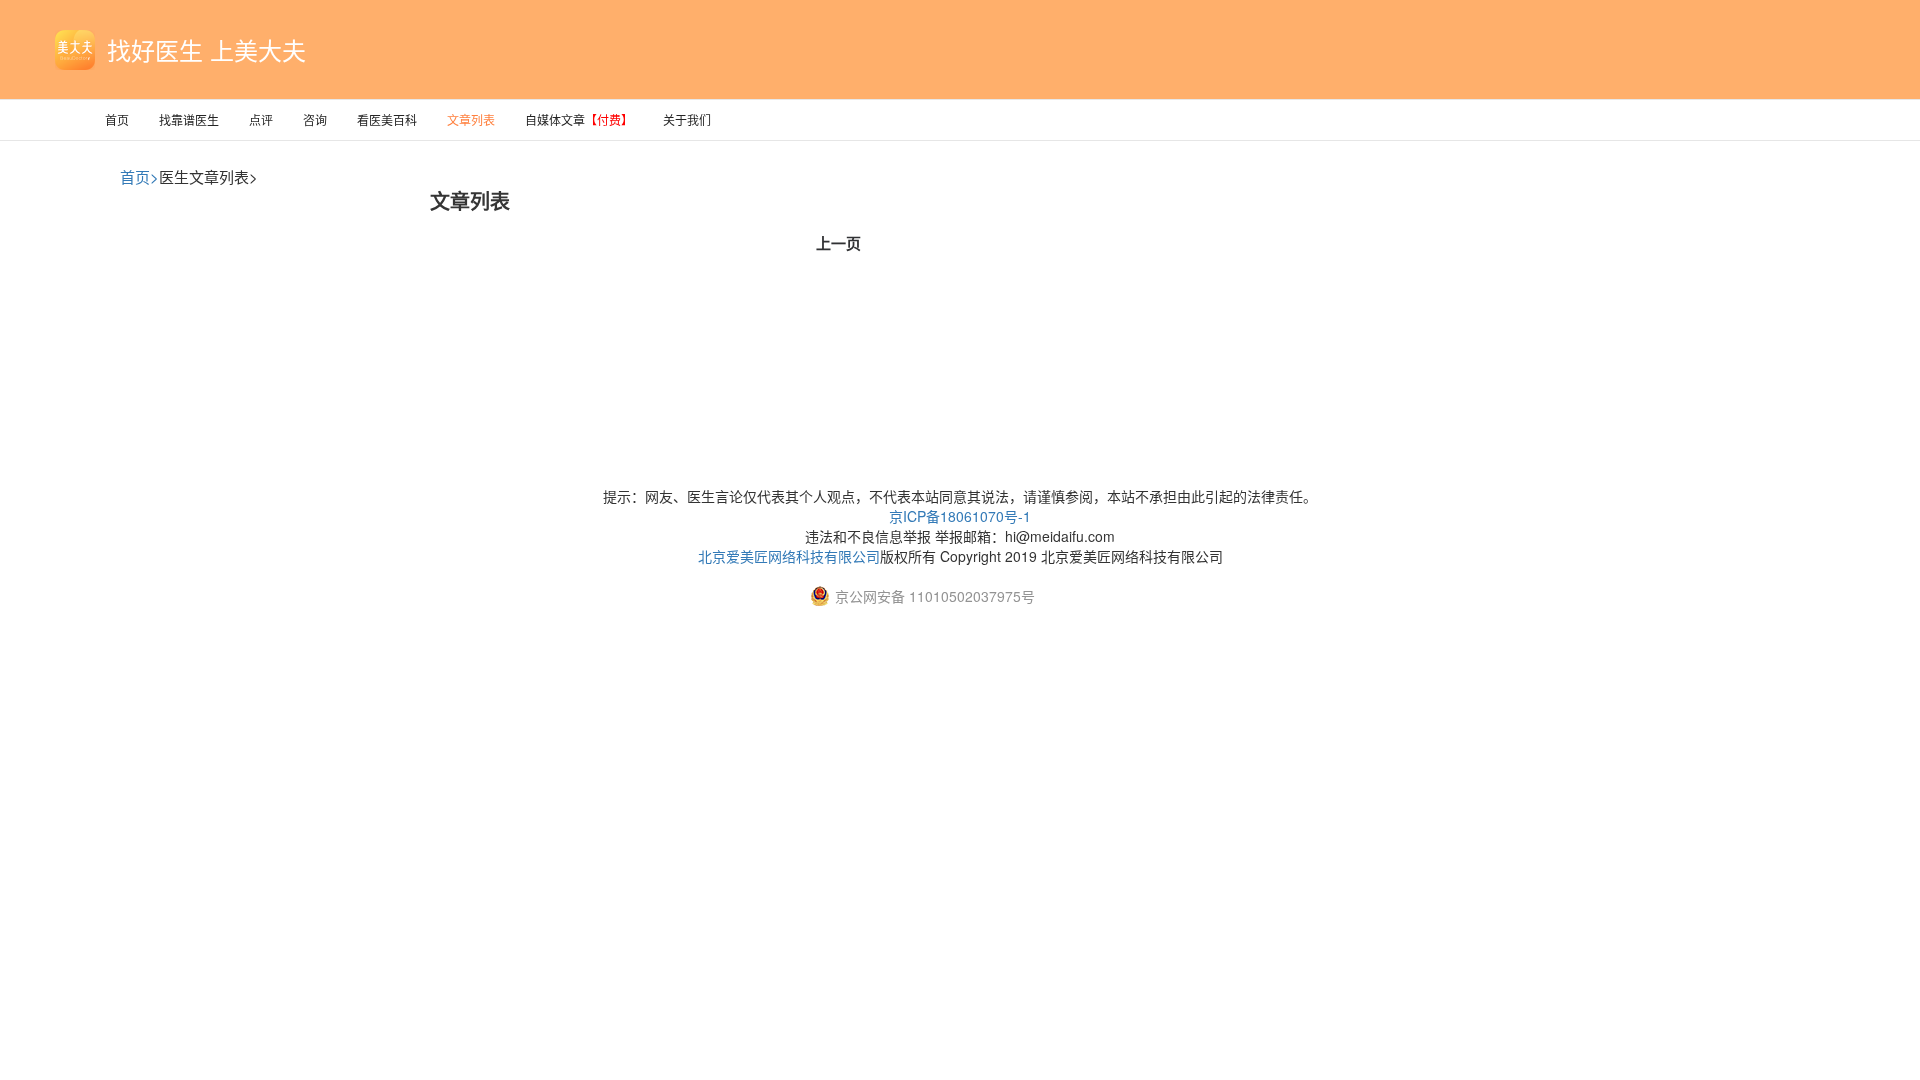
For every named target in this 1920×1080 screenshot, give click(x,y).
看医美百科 (387, 119)
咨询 (315, 119)
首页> (139, 176)
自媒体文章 (579, 119)
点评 (261, 119)
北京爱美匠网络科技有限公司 (789, 556)
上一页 (838, 243)
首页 (117, 119)
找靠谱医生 (189, 119)
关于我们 (687, 119)
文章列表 (471, 119)
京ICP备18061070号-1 (960, 516)
